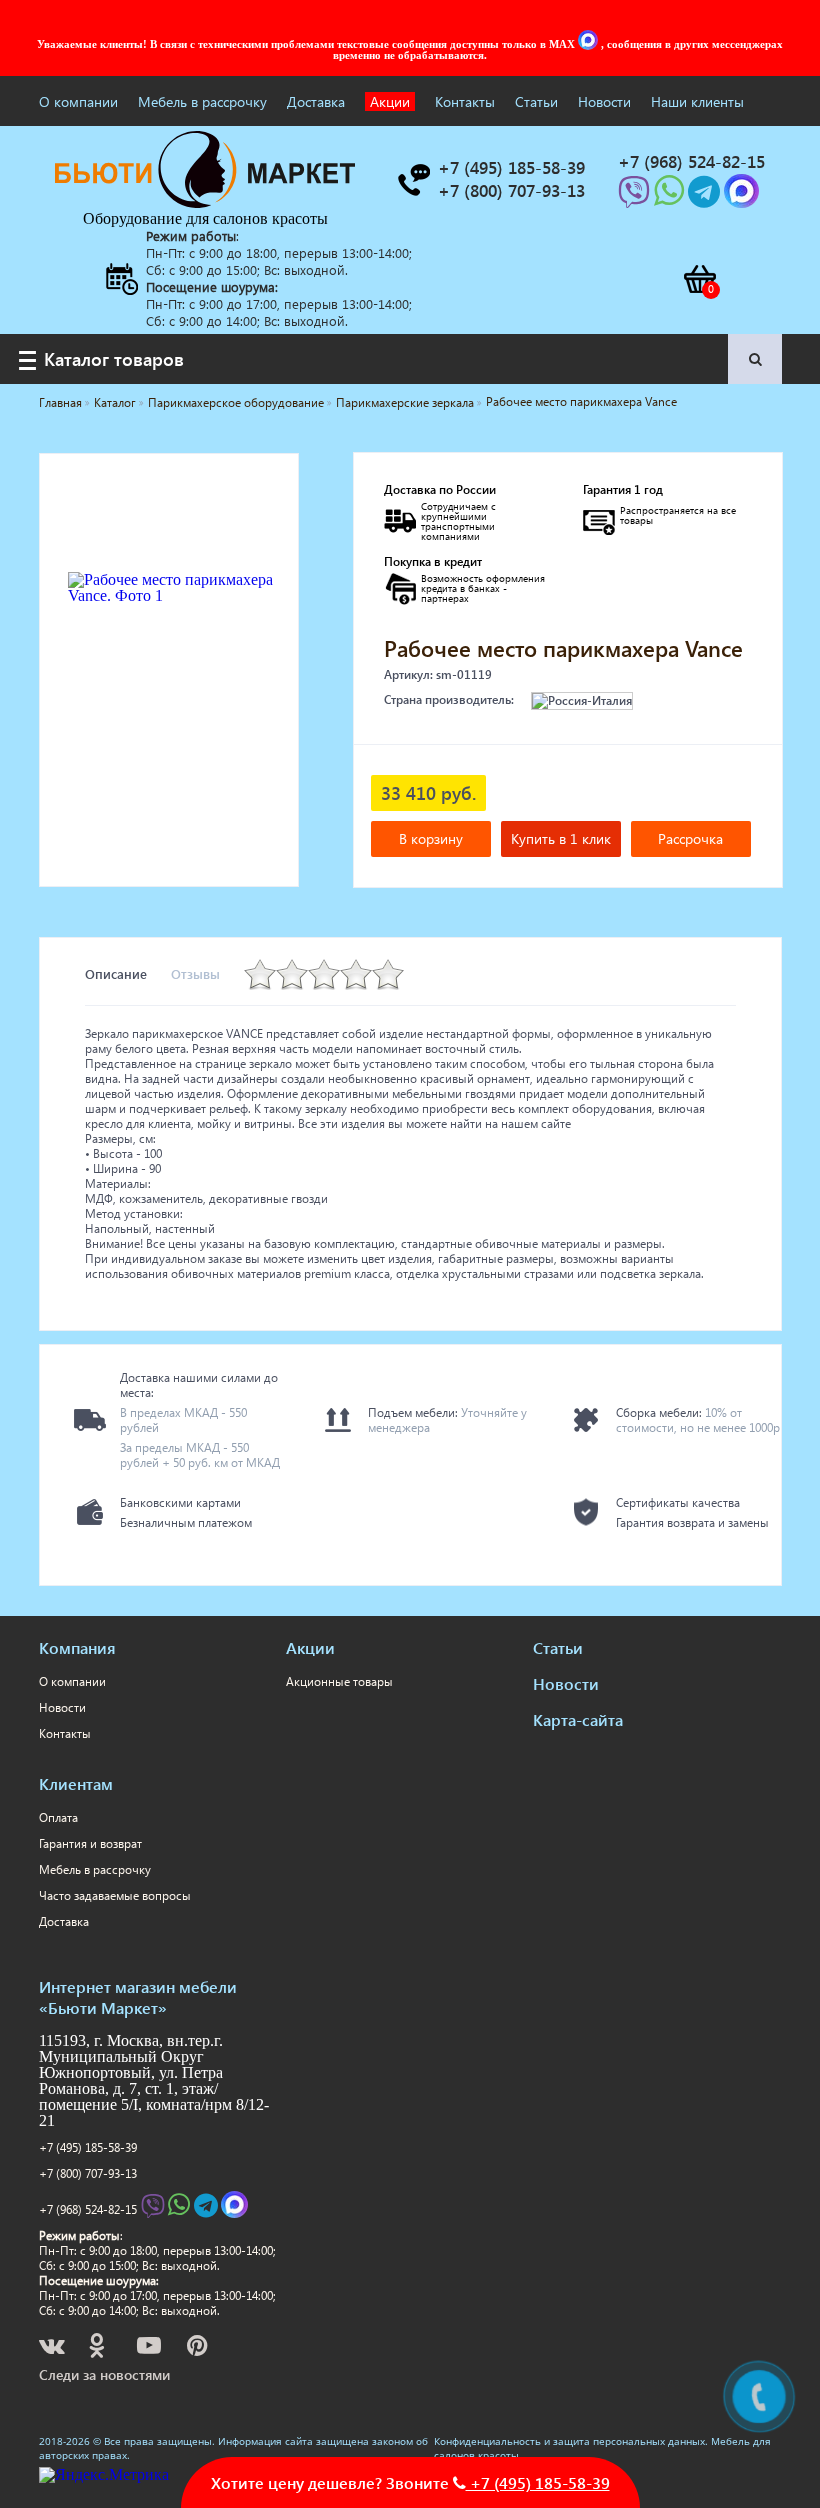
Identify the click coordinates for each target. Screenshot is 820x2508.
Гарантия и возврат (90, 1843)
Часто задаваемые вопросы (115, 1895)
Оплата (58, 1817)
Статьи (536, 101)
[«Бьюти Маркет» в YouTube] (150, 2348)
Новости (604, 101)
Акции (390, 101)
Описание (116, 973)
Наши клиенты (697, 101)
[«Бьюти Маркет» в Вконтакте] (53, 2348)
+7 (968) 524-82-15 (88, 2209)
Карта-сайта (578, 1719)
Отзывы (195, 973)
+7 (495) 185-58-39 (88, 2147)
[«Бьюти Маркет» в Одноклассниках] (98, 2348)
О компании (78, 101)
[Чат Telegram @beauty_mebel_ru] (706, 197)
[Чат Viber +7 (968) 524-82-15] (636, 197)
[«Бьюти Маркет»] (205, 202)
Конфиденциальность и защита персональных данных (569, 2441)
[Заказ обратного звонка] (413, 180)
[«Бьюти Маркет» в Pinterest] (199, 2348)
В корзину (431, 838)
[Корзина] (699, 279)
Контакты (465, 101)
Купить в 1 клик (561, 838)
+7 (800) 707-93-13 (88, 2173)
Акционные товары (339, 1681)
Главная (60, 402)
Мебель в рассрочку (202, 101)
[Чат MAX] (590, 44)
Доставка (316, 101)
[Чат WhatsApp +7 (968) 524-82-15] (671, 197)
